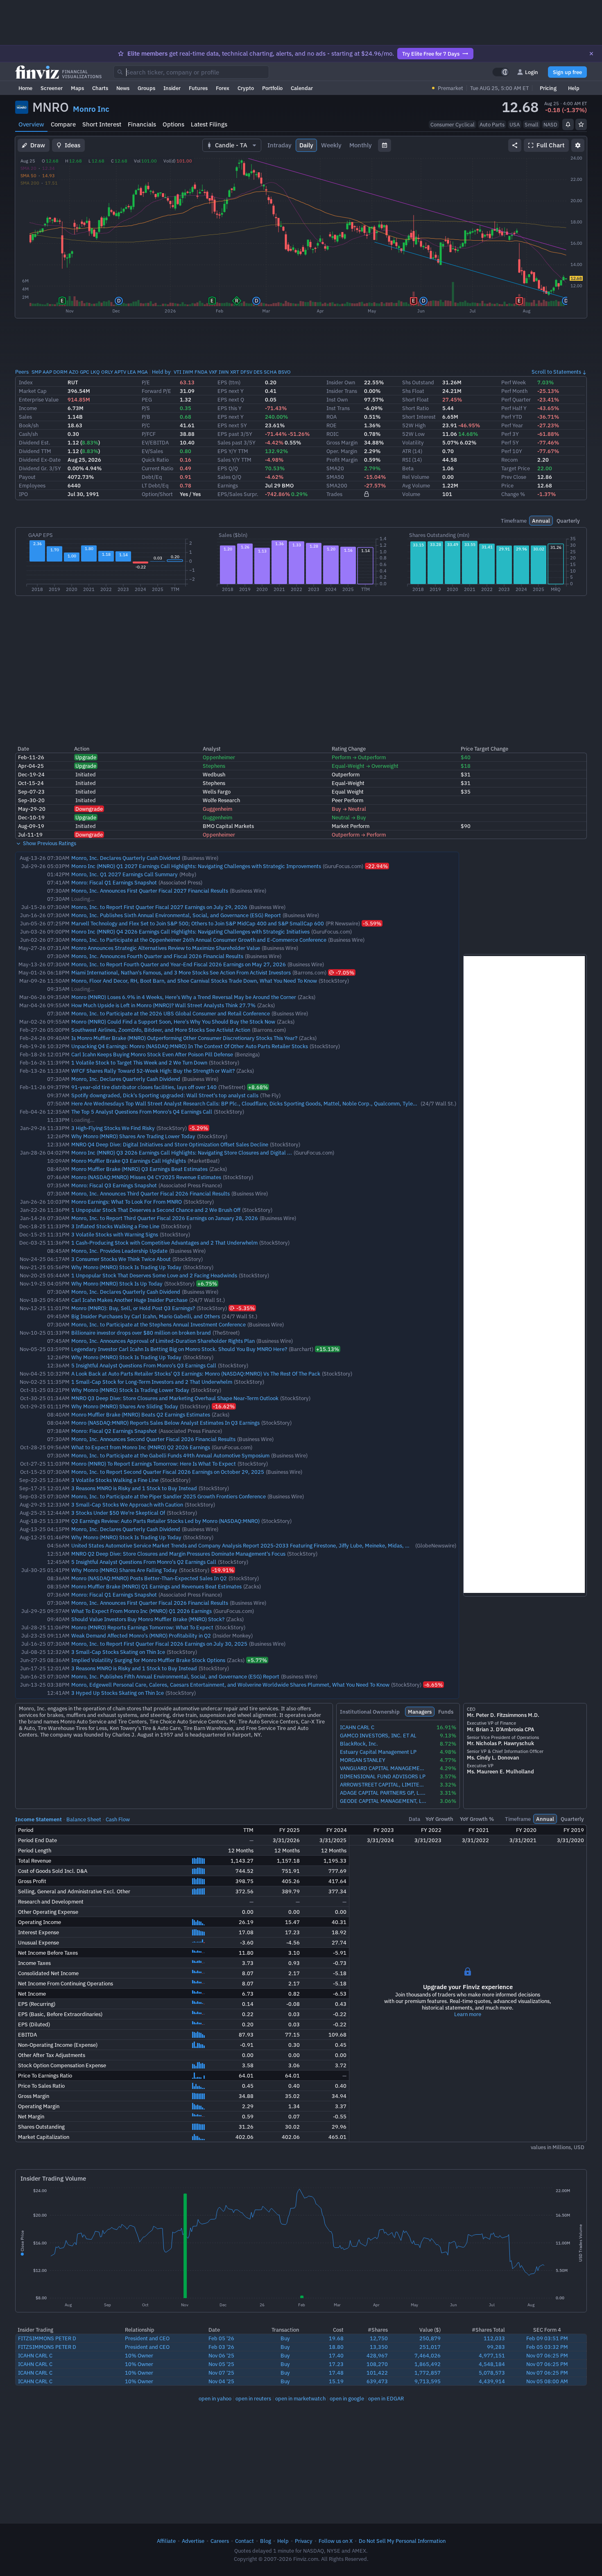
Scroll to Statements (556, 372)
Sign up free (567, 72)
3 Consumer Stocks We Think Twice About (121, 1259)
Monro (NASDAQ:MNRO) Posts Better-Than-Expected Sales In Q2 (149, 1578)
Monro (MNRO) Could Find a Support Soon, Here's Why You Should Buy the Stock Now (173, 1022)
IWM (188, 372)
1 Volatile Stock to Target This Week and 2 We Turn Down (139, 1062)
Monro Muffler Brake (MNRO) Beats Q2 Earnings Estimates (141, 1414)
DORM (60, 372)
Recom (509, 460)
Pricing (548, 88)
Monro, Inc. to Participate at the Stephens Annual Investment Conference (158, 1324)
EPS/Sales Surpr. (238, 494)
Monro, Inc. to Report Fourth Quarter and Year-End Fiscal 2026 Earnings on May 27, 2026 (179, 964)
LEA (132, 372)
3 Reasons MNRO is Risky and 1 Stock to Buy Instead (134, 1488)
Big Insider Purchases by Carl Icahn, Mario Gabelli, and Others (146, 1316)
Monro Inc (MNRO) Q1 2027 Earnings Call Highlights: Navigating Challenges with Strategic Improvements (196, 866)
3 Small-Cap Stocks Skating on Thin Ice (118, 1652)
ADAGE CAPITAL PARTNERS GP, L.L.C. (383, 1793)
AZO (74, 372)
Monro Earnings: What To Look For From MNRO (127, 1202)
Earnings (228, 485)
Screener (52, 88)
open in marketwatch (300, 2398)
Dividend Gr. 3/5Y (40, 468)
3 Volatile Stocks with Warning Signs (115, 1234)
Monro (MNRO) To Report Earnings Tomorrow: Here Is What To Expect (154, 1464)
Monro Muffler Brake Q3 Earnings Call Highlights (129, 1161)
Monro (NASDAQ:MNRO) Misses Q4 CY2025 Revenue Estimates (146, 1177)
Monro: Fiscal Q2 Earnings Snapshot (114, 1431)
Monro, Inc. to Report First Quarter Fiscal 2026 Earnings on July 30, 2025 (159, 1644)
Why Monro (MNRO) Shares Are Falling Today (124, 1570)
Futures (198, 88)
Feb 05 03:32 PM (547, 2347)
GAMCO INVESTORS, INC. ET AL (378, 1736)
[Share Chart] (515, 145)
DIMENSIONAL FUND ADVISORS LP (383, 1776)
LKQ (95, 372)
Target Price (516, 468)
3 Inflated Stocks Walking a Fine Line (115, 1226)
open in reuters (253, 2398)
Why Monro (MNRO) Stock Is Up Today (117, 1283)
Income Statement (38, 1819)
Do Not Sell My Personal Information (402, 2541)
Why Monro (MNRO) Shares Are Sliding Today (125, 1406)
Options (173, 124)
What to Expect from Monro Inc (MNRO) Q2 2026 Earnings (141, 1447)
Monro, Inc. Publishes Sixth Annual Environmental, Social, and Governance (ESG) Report (176, 915)
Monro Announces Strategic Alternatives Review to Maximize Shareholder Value (166, 948)
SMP (36, 372)
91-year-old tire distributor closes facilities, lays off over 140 (144, 1087)
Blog (266, 2541)
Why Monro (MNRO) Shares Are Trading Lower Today (133, 1136)
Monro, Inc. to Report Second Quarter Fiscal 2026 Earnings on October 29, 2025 (168, 1472)
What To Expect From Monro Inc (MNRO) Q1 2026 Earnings (141, 1611)
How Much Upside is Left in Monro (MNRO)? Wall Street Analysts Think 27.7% (163, 1005)
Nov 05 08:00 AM (547, 2381)
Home (25, 88)
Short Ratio (415, 408)
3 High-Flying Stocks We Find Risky (113, 1128)
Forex (223, 88)
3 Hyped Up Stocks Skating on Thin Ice (118, 1693)
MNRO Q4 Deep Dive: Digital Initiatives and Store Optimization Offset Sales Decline (170, 1144)
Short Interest (102, 124)
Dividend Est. (35, 442)
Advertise (193, 2541)
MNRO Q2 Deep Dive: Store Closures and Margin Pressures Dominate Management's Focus (178, 1554)
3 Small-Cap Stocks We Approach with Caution (127, 1505)
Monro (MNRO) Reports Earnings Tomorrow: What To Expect (142, 1627)
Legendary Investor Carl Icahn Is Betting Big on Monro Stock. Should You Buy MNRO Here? (179, 1349)
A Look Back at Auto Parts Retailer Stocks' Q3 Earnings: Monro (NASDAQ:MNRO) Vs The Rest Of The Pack (196, 1374)
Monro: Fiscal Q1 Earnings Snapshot (114, 882)
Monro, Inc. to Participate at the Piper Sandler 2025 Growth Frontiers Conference (169, 1496)
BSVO (284, 372)
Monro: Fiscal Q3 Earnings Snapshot (114, 1185)
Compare (63, 124)
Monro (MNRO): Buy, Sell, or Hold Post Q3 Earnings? (133, 1308)
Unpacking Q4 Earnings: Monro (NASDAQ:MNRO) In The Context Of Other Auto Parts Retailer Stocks (190, 1046)
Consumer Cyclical (453, 124)
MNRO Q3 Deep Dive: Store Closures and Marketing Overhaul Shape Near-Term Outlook (175, 1398)
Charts (100, 88)
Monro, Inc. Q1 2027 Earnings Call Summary (124, 874)
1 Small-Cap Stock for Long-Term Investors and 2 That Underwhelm (152, 1382)
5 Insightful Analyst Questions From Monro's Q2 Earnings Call (144, 1562)
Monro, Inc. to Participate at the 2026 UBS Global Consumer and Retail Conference (171, 1013)
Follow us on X (336, 2541)
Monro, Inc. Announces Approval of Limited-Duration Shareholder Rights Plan (163, 1341)
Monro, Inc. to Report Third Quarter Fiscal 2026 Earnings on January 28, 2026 (165, 1218)
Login (532, 72)
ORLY (107, 372)
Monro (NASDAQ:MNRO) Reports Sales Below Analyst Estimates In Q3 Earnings (165, 1423)
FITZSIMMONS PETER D (47, 2338)
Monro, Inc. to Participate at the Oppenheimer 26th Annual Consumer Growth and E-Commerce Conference (199, 940)
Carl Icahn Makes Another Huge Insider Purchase (129, 1300)
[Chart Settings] (578, 145)
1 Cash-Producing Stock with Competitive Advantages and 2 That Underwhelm (164, 1243)
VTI (178, 372)
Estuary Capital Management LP (378, 1752)
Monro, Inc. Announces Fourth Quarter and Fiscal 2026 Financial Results (157, 956)
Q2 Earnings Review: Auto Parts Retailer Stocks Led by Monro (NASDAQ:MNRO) (165, 1521)
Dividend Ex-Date (40, 460)
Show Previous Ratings (49, 843)
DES (258, 372)
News (123, 88)
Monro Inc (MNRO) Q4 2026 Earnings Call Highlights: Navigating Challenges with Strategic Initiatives (190, 932)
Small (532, 124)
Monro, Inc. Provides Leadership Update (119, 1251)
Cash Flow (118, 1819)
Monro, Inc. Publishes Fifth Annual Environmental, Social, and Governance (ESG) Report (175, 1676)
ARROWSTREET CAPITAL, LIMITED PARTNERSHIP (383, 1785)
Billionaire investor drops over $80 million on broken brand (141, 1333)
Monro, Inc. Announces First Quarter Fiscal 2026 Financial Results (150, 1603)
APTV (120, 372)
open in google (347, 2398)
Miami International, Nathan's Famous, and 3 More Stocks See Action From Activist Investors (181, 972)
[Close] (591, 54)
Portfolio (272, 88)
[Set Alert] (568, 124)
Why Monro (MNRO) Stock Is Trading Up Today (126, 1267)
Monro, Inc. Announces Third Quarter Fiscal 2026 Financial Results (150, 1193)
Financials (142, 124)
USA (515, 124)
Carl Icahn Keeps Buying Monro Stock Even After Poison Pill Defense (152, 1054)
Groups (146, 88)
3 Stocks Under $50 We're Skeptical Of (118, 1513)
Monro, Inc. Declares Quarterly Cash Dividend (126, 858)
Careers (220, 2541)
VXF (213, 372)
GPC (85, 372)
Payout (27, 477)
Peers (22, 372)
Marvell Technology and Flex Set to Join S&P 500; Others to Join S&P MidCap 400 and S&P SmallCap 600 (198, 923)
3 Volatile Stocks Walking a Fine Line (115, 1480)
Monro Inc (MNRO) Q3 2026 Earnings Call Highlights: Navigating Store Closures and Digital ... (182, 1153)
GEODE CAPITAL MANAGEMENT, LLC (383, 1801)
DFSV (246, 372)
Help (574, 88)
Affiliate (166, 2541)
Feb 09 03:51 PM (547, 2338)
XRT (235, 372)
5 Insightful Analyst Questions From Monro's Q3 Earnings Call (144, 1365)
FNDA (201, 372)
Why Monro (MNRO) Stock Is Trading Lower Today (130, 1390)
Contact (244, 2541)
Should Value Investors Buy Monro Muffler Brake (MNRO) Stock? (148, 1619)
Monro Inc (91, 109)
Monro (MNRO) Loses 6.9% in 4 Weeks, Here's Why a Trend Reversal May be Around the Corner (184, 997)
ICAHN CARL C (357, 1727)
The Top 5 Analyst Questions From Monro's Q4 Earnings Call (142, 1112)
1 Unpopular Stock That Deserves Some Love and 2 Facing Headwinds (154, 1275)
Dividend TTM (35, 451)
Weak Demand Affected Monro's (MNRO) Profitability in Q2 (141, 1635)
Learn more (468, 2014)
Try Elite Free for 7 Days (431, 54)
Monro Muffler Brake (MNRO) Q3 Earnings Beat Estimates (139, 1169)
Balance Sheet (84, 1819)
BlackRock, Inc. (359, 1744)
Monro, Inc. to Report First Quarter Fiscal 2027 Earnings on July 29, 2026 (159, 907)
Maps (77, 88)
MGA (143, 372)
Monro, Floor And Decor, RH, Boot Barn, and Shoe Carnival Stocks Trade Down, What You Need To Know (194, 981)
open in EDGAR (386, 2398)
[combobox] (191, 72)
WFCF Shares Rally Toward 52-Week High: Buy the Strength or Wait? (153, 1071)
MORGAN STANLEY (363, 1760)
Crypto (246, 88)
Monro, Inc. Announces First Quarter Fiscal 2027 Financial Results (150, 891)
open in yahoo (215, 2398)
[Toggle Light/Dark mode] (501, 72)
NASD (550, 124)
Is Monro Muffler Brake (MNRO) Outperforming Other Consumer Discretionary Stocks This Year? (184, 1038)
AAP (47, 372)
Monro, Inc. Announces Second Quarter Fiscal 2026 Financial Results (153, 1439)
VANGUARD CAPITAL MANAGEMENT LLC (383, 1768)
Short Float (415, 399)
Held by (161, 372)
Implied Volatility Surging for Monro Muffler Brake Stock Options (148, 1660)
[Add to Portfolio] (581, 124)
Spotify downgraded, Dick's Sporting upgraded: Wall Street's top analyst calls (165, 1095)
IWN (224, 372)
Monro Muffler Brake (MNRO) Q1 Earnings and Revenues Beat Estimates (156, 1586)
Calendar (302, 88)
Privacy (304, 2541)
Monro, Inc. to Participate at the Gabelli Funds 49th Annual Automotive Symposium (170, 1455)
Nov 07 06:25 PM (547, 2355)
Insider (172, 88)
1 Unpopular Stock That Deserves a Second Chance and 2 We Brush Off (156, 1210)
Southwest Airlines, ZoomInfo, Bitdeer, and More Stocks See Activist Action (161, 1030)
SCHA (270, 372)
